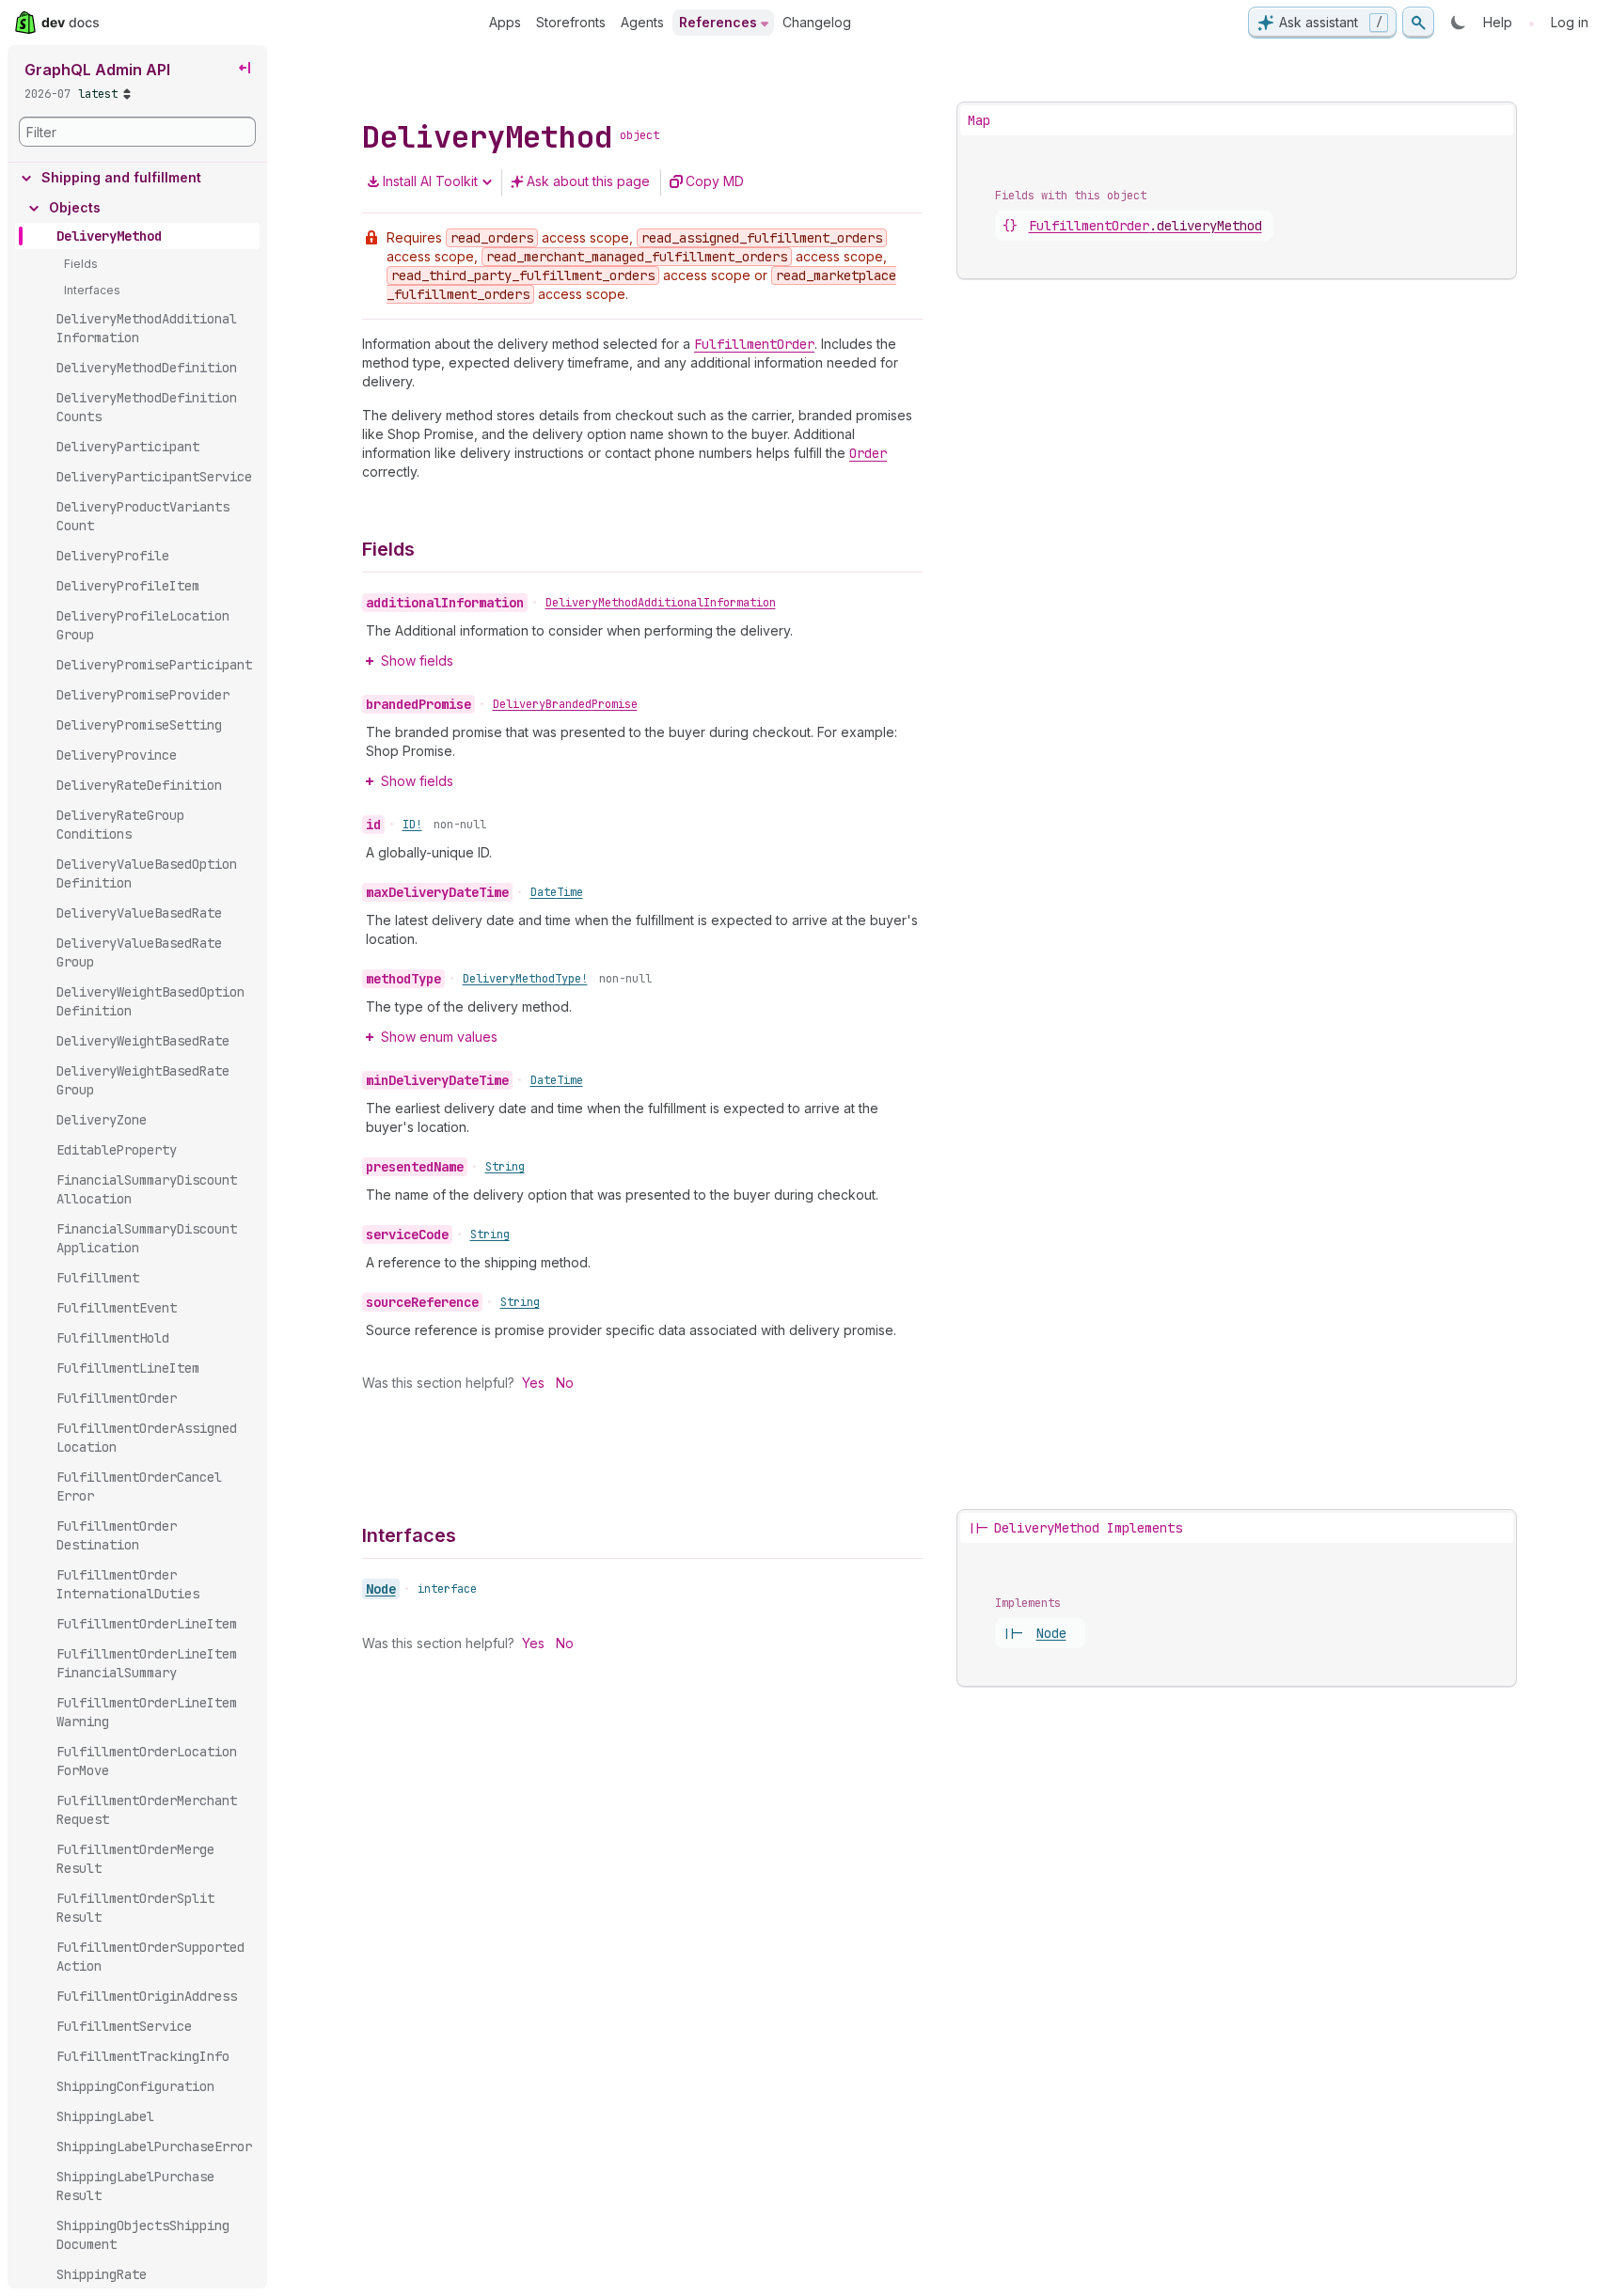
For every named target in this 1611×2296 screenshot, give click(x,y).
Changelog (817, 22)
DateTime (557, 892)
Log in (1570, 22)
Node (381, 1589)
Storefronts (571, 22)
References (718, 22)
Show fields (417, 660)
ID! (412, 825)
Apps (505, 22)
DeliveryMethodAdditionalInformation (661, 603)
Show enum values (439, 1037)
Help (1498, 22)
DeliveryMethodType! (525, 979)
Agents (642, 22)
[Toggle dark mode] (1459, 23)
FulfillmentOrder (1145, 226)
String (505, 1167)
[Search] (1418, 23)
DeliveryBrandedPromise (565, 704)
